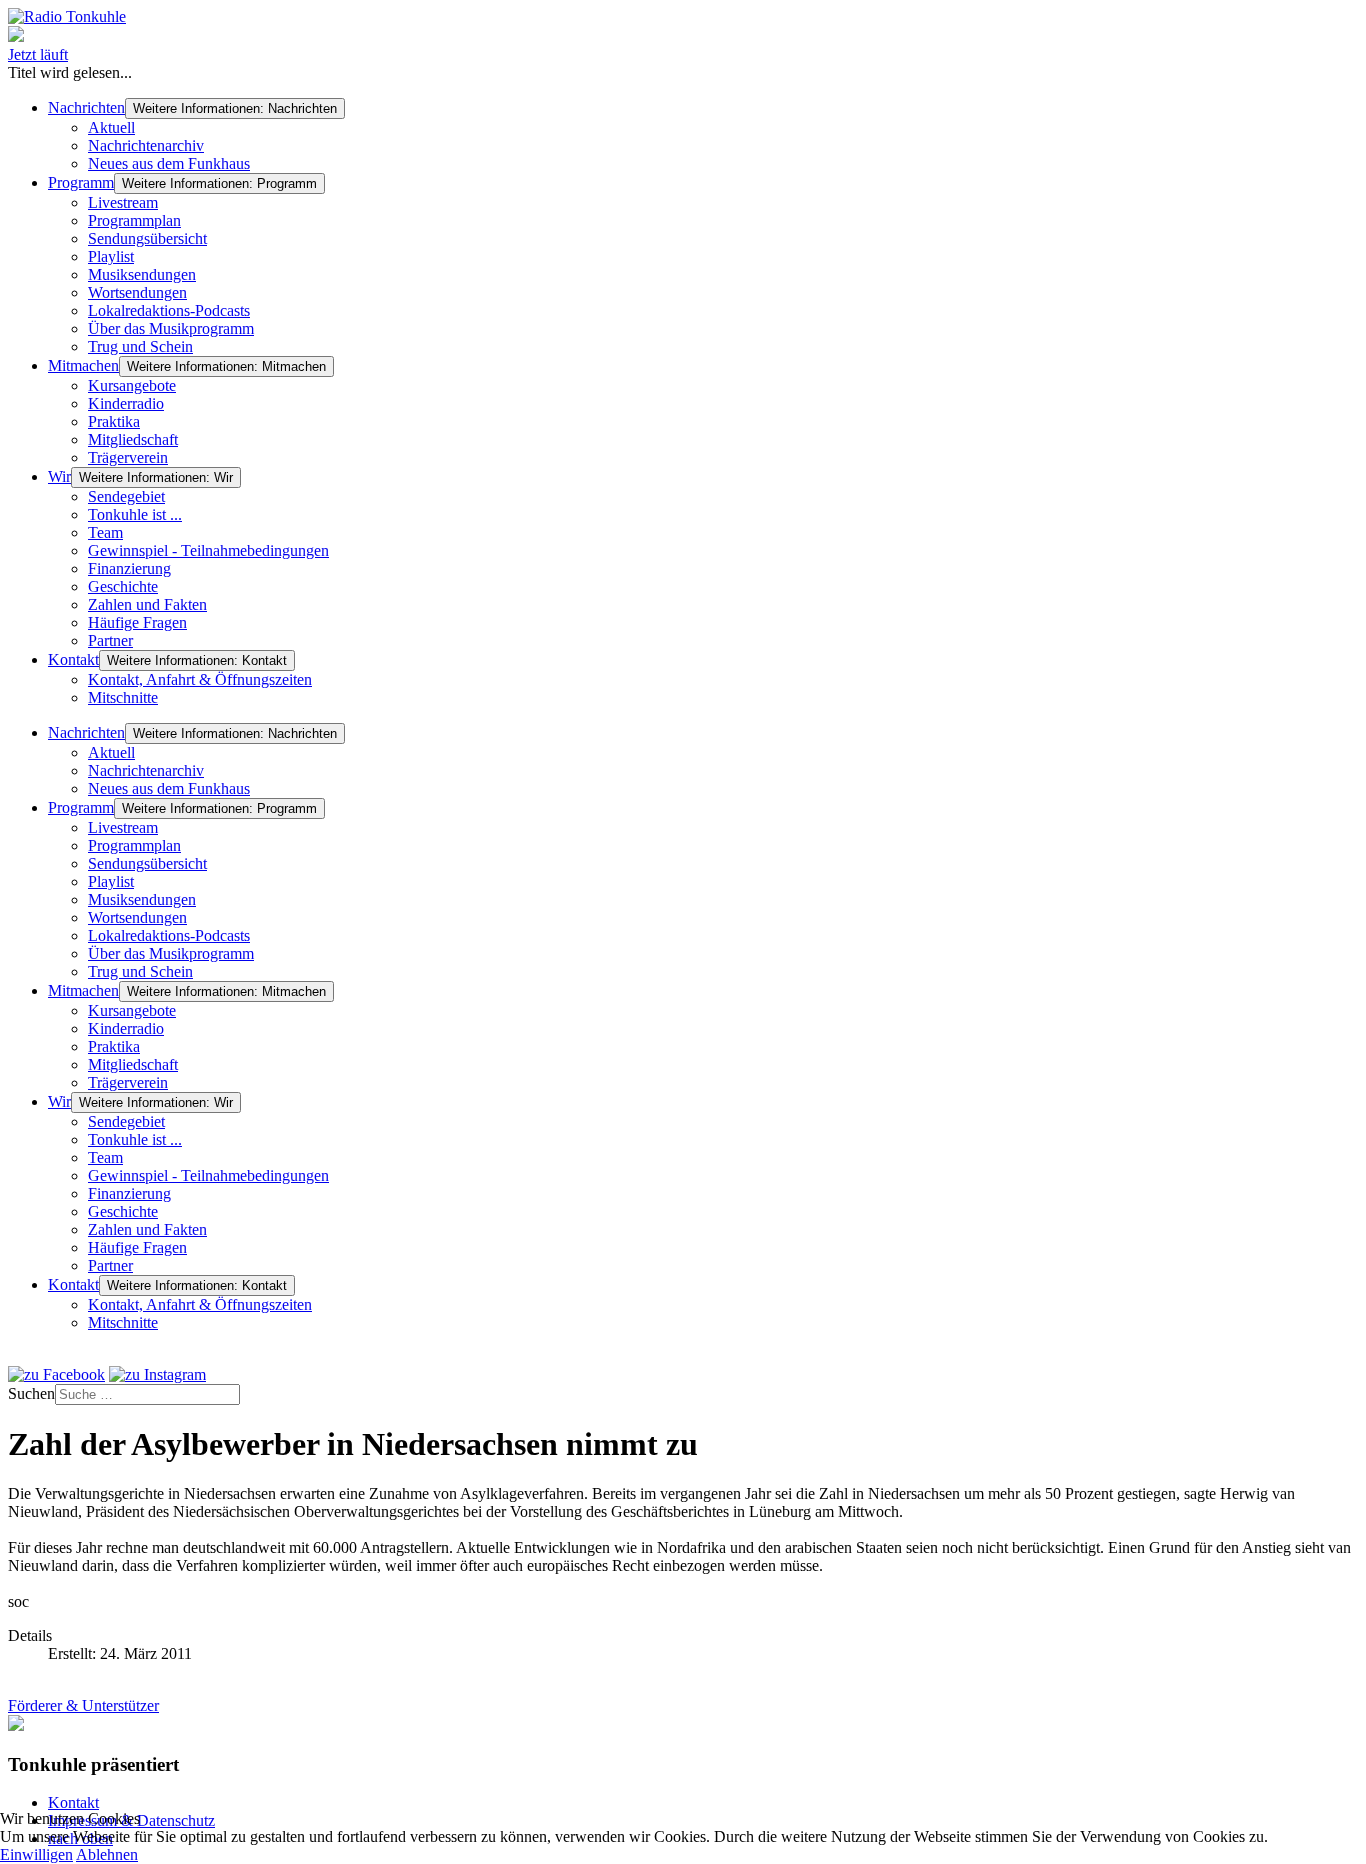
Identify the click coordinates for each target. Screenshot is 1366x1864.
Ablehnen (107, 1854)
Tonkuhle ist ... (135, 514)
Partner (110, 640)
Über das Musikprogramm (171, 328)
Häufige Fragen (137, 622)
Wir (59, 476)
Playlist (111, 256)
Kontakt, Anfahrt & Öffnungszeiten (200, 679)
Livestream (123, 202)
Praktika (114, 421)
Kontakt (73, 659)
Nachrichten (86, 107)
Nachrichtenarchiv (146, 145)
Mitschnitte (123, 697)
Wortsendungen (137, 292)
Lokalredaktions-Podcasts (169, 310)
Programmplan (134, 220)
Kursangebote (132, 385)
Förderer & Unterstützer (83, 1705)
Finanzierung (129, 568)
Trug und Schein (140, 346)
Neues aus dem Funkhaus (169, 163)
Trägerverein (128, 457)
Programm (81, 182)
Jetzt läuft (38, 54)
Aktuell (111, 127)
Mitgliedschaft (133, 439)
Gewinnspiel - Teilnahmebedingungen (208, 550)
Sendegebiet (126, 496)
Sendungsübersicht (147, 238)
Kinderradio (126, 403)
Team (105, 532)
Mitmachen (83, 365)
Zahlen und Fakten (147, 604)
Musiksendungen (142, 274)
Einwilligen (36, 1854)
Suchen (31, 1393)
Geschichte (123, 586)
